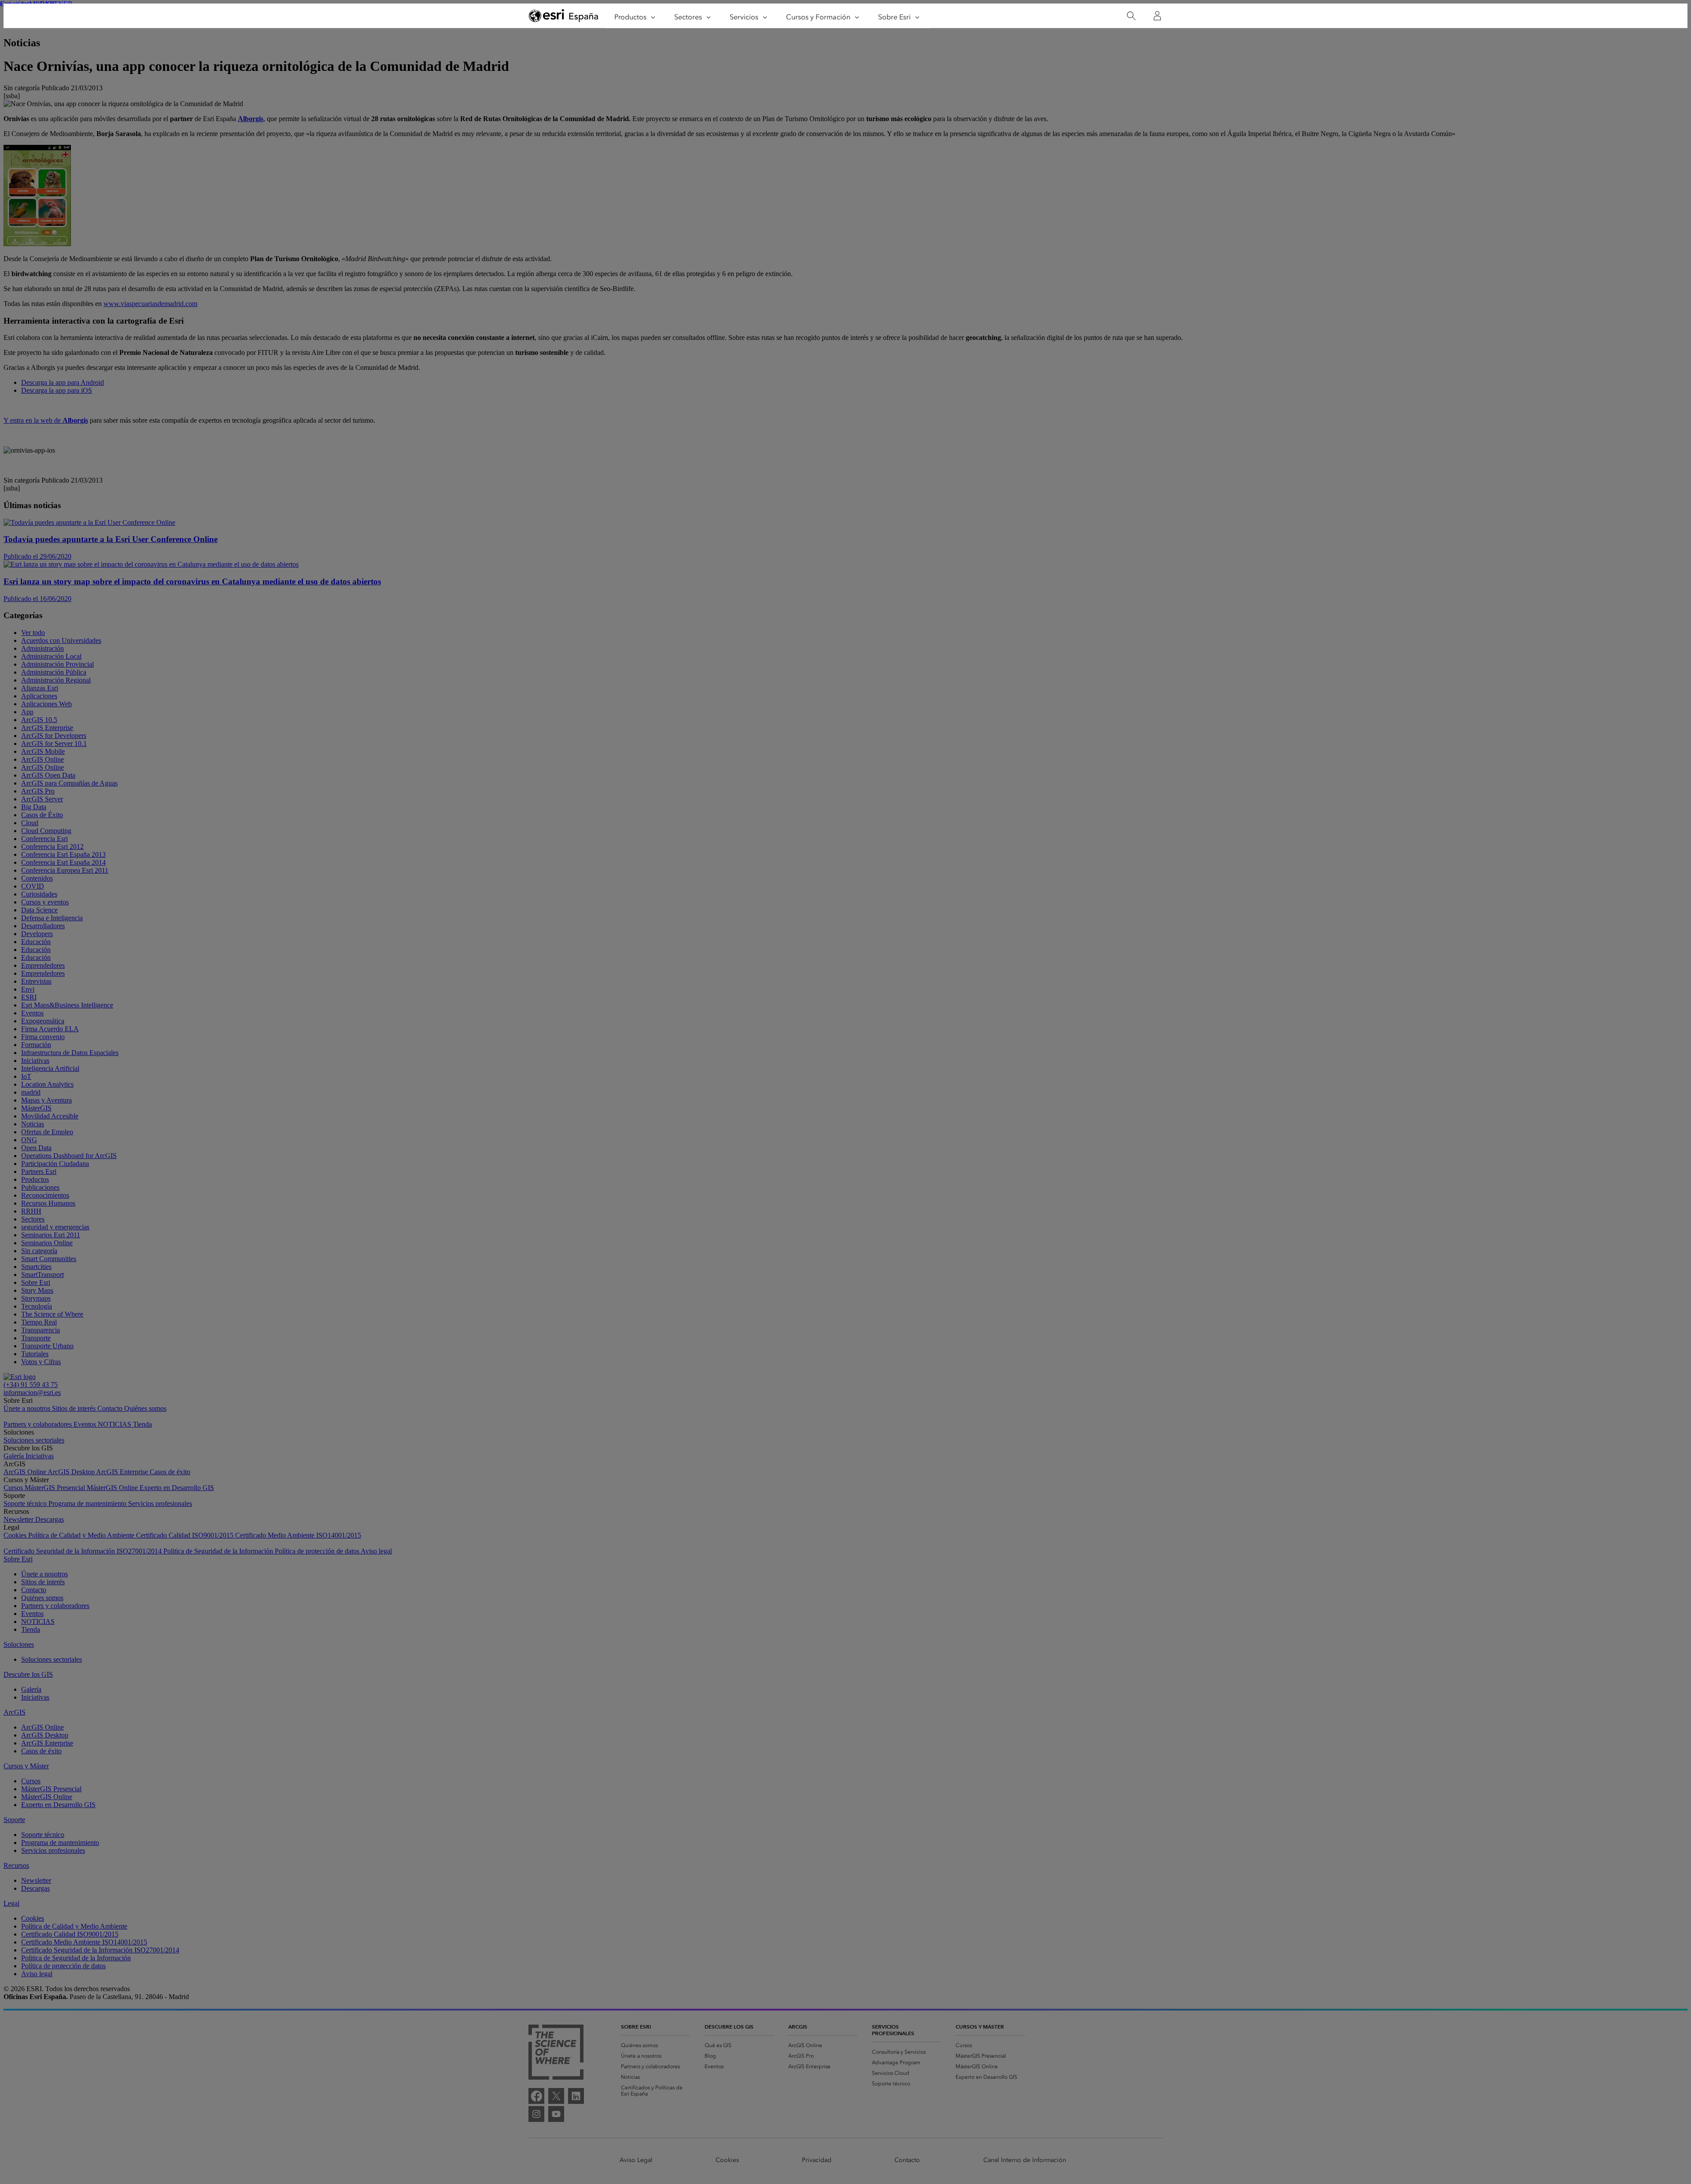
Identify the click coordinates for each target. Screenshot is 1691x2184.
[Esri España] (564, 16)
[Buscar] (1131, 16)
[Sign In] (1157, 16)
